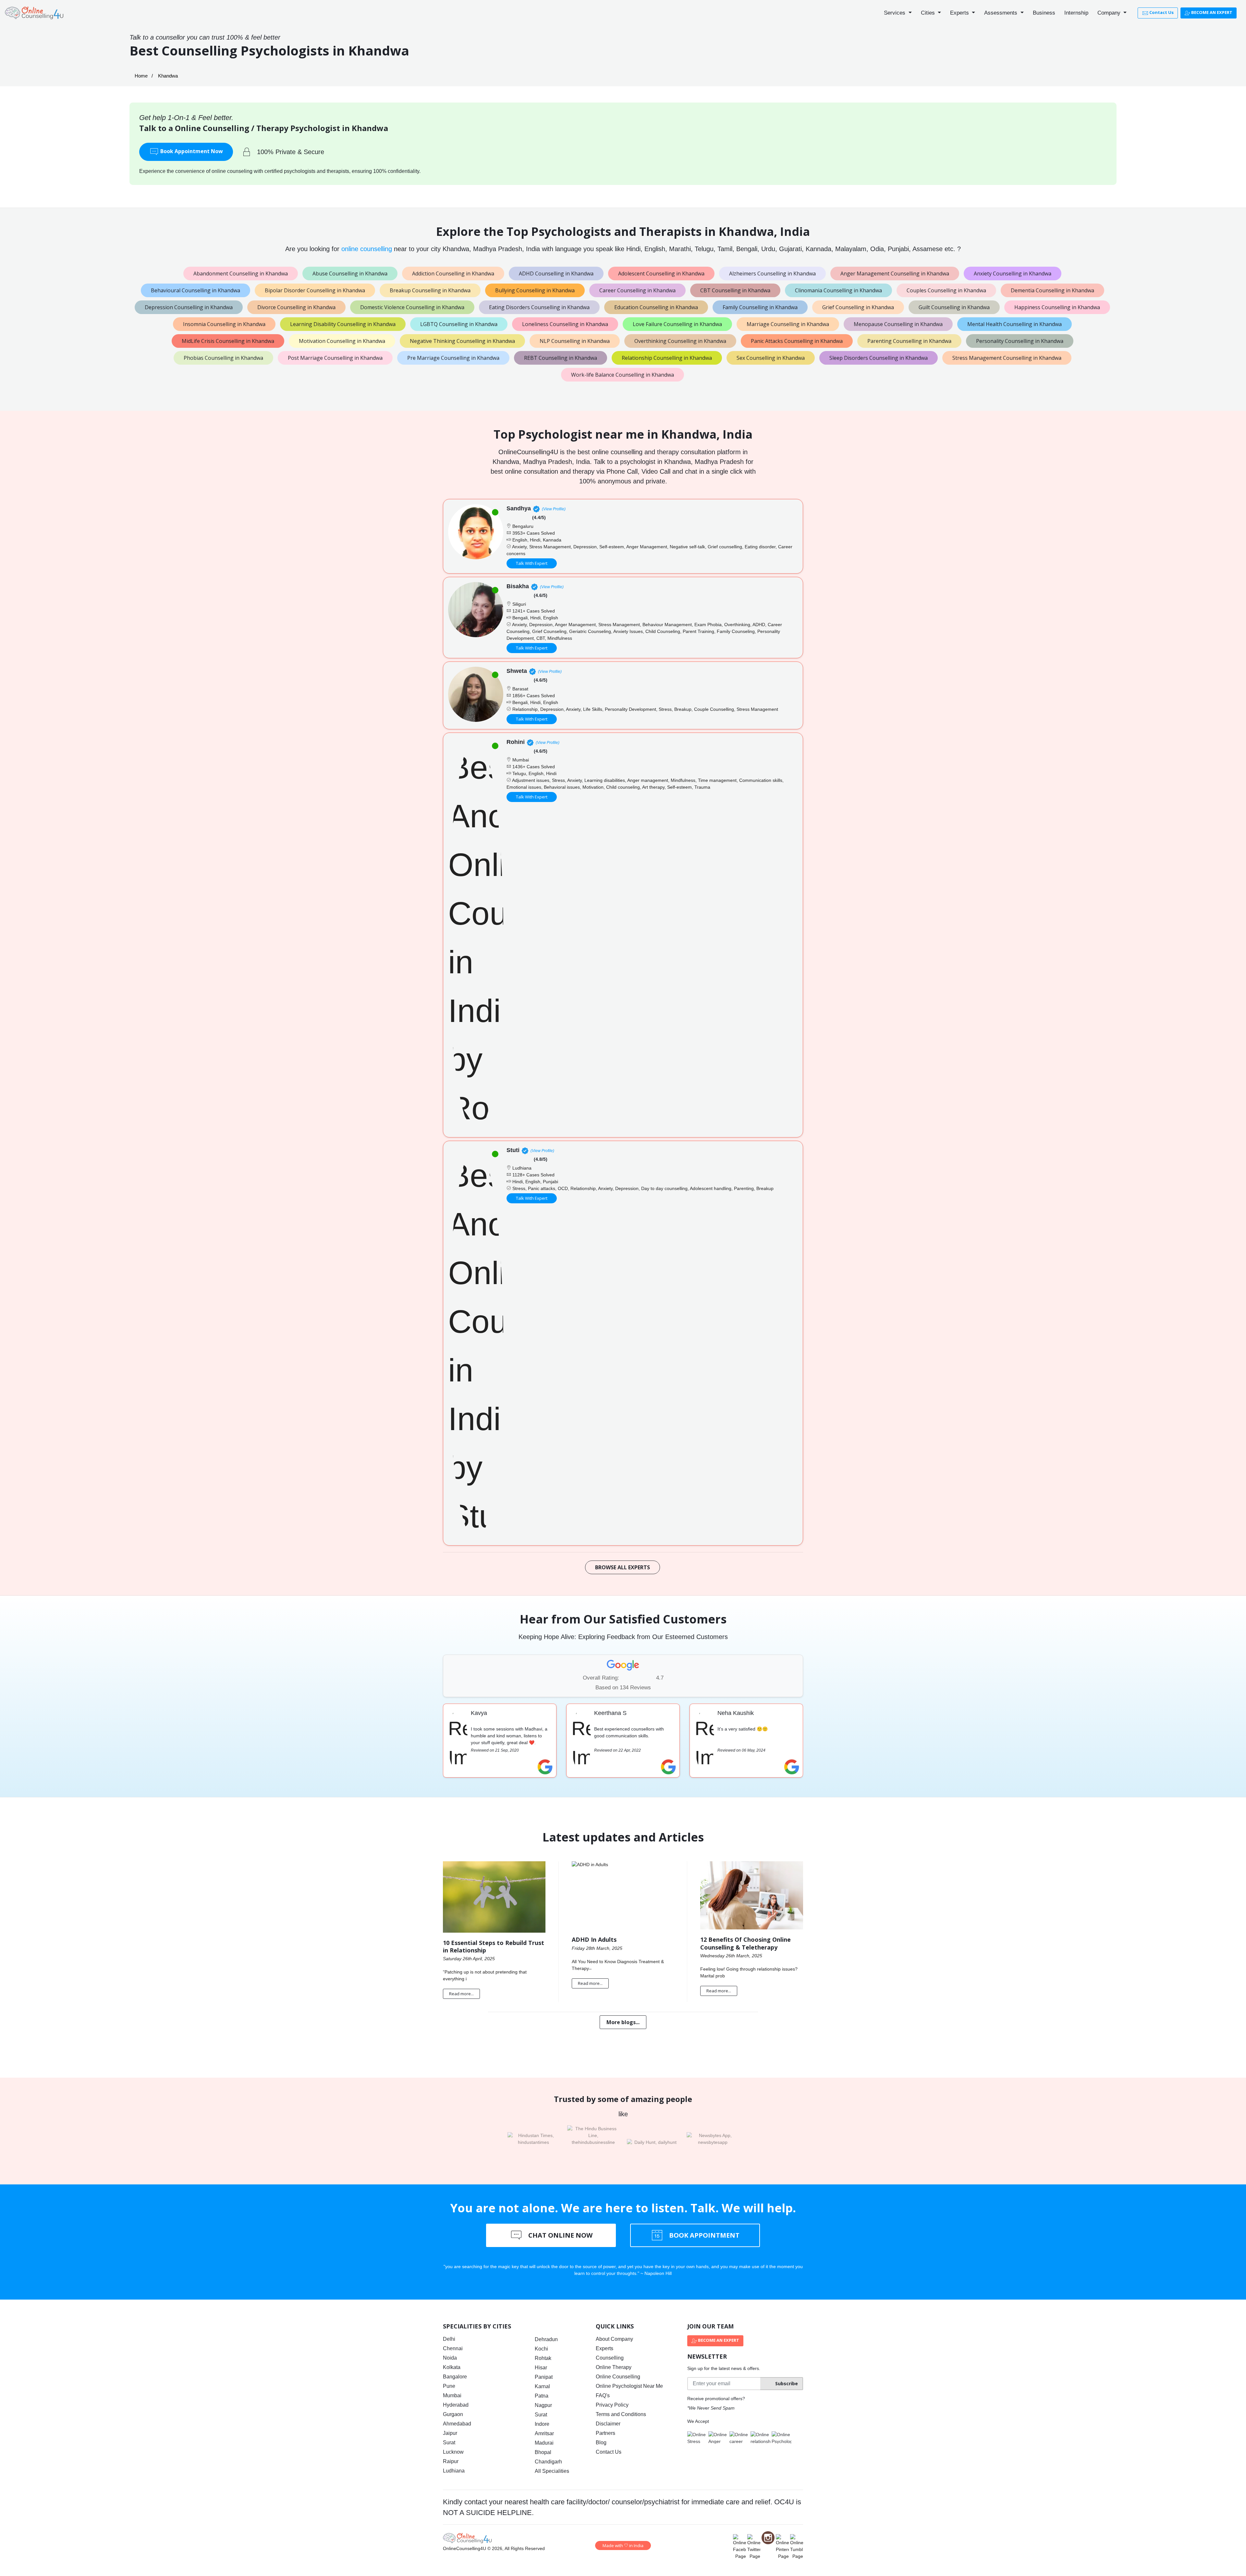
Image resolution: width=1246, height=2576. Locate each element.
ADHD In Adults (594, 1939)
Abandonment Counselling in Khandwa (241, 273)
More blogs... (623, 2022)
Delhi (449, 2339)
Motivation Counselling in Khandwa (342, 341)
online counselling (367, 249)
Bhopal (543, 2452)
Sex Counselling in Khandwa (771, 358)
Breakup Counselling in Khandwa (430, 290)
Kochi (541, 2349)
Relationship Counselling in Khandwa (667, 358)
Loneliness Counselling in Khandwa (565, 324)
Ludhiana (454, 2471)
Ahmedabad (457, 2424)
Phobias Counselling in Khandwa (223, 358)
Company (1110, 13)
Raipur (451, 2461)
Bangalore (455, 2377)
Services (895, 13)
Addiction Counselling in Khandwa (453, 273)
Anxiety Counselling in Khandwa (1013, 273)
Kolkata (452, 2367)
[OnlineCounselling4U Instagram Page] (768, 2538)
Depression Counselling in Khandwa (189, 307)
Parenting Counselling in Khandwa (909, 341)
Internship (1076, 13)
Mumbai (452, 2395)
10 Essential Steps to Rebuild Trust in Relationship (494, 1946)
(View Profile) (554, 509)
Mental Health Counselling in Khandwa (1014, 324)
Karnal (542, 2386)
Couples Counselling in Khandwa (946, 290)
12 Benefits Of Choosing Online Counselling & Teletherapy (745, 1943)
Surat (449, 2442)
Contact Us (1161, 12)
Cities (929, 13)
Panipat (544, 2377)
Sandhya (519, 508)
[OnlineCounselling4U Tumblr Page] (797, 2547)
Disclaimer (608, 2424)
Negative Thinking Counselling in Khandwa (462, 341)
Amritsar (544, 2433)
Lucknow (453, 2452)
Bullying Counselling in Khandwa (535, 290)
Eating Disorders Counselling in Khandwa (539, 307)
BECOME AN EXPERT (1211, 12)
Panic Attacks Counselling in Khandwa (797, 341)
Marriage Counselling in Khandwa (788, 324)
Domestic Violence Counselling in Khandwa (412, 307)
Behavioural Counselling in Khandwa (195, 290)
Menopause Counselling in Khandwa (898, 324)
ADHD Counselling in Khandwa (556, 273)
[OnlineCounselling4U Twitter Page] (754, 2547)
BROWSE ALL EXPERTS (623, 1567)
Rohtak (543, 2358)
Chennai (453, 2348)
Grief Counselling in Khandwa (858, 307)
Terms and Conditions (621, 2414)
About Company (614, 2339)
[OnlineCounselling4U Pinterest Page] (782, 2547)
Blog (601, 2442)
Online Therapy (614, 2367)
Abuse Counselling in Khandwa (350, 273)
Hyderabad (456, 2405)
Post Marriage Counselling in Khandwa (335, 358)
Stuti (513, 1150)
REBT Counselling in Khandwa (561, 358)
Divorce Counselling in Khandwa (296, 307)
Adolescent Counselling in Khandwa (661, 273)
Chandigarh (548, 2462)
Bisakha (518, 586)
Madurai (544, 2443)
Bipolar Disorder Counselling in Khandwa (315, 290)
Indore (542, 2424)
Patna (542, 2396)
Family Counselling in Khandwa (760, 307)
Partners (605, 2433)
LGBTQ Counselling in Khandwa (459, 324)
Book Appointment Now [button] (191, 151)
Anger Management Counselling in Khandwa (895, 273)
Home (141, 76)
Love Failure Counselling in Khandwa (677, 324)
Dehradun (546, 2339)
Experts (960, 13)
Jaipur (450, 2433)
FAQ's (603, 2395)
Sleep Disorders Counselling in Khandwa (879, 358)
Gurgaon (453, 2414)
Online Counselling (618, 2377)
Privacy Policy (612, 2405)
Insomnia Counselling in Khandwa (224, 324)
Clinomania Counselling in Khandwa (838, 290)
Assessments (1002, 13)
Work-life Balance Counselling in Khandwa (623, 375)
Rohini (516, 742)
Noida (450, 2358)
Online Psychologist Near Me (629, 2386)
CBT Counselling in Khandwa (735, 290)
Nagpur (543, 2405)
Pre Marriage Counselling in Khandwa (453, 358)
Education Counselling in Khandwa (656, 307)
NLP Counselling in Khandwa (575, 341)
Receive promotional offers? (716, 2399)
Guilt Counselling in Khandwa (954, 307)
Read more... (461, 1994)
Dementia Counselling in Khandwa (1052, 290)
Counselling (610, 2358)
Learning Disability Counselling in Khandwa (343, 324)
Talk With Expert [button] (532, 563)
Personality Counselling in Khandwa (1020, 341)
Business (1044, 13)
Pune (449, 2386)
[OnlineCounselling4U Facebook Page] (739, 2547)
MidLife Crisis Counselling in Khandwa (228, 341)
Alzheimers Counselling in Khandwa (772, 273)
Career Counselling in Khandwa (637, 290)
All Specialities (552, 2471)
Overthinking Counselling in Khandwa (680, 341)
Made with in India (623, 2546)
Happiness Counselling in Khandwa (1057, 307)
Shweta (517, 671)
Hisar (541, 2368)
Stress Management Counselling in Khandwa (1007, 358)
